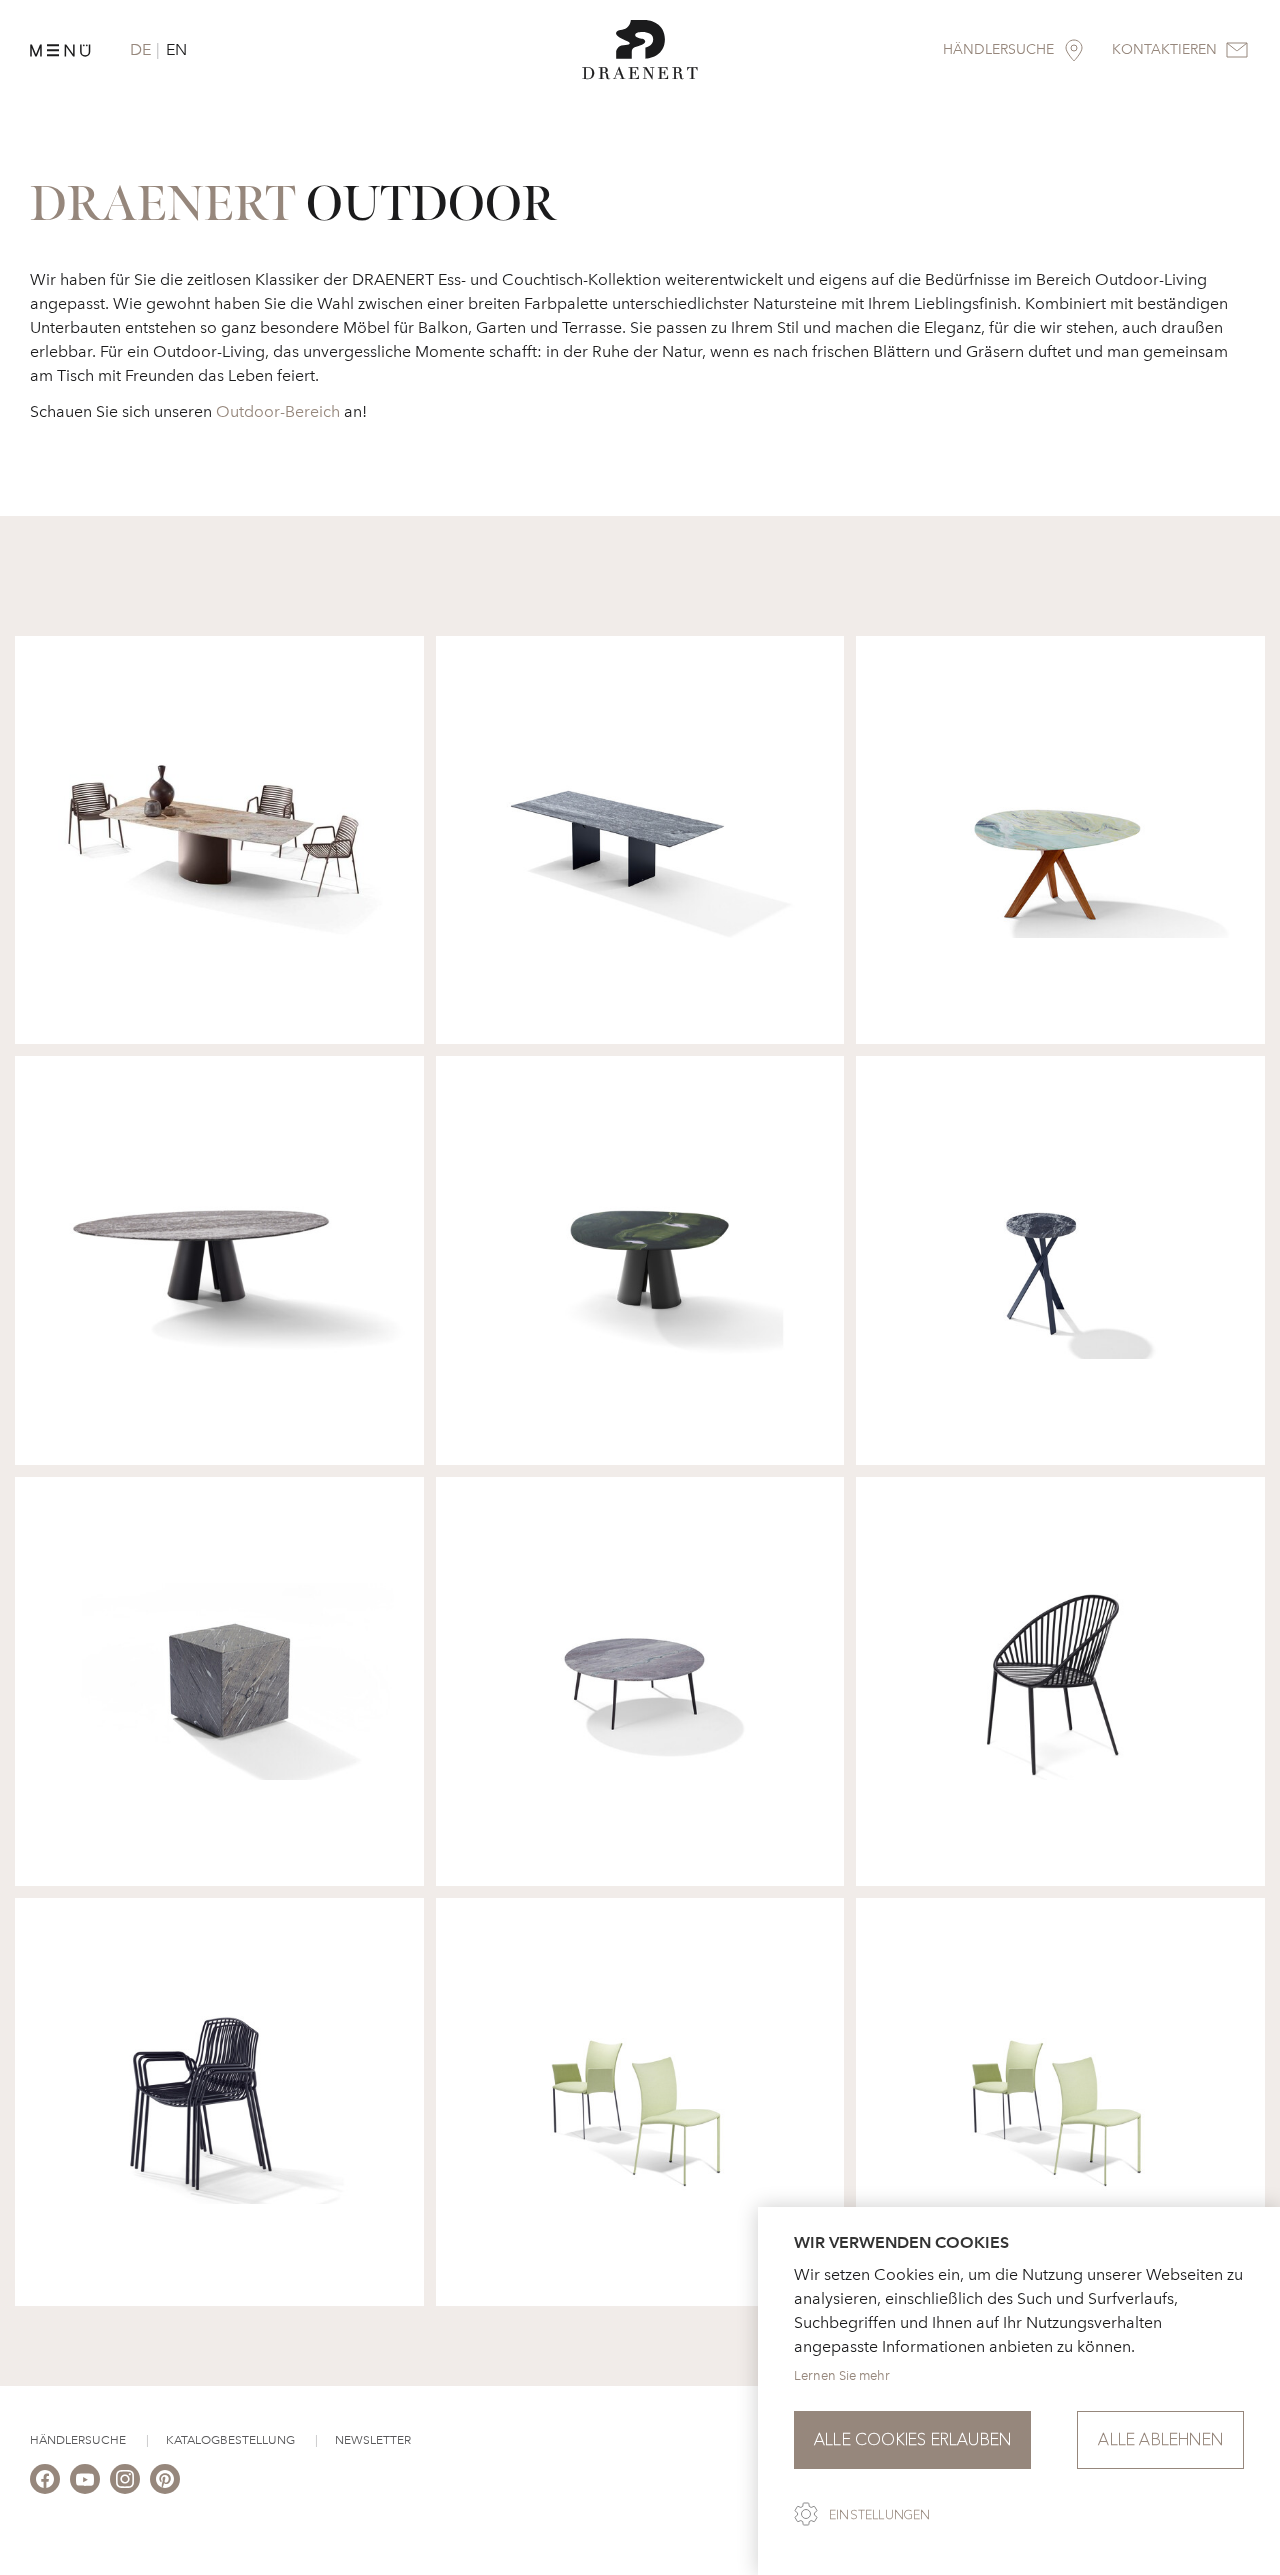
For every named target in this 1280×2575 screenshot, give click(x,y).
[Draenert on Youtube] (85, 2479)
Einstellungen (880, 2515)
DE (140, 49)
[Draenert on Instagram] (125, 2479)
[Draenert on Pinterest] (165, 2479)
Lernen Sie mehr (842, 2375)
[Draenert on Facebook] (45, 2479)
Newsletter (373, 2440)
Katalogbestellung (230, 2440)
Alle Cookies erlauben (912, 2439)
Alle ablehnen (1160, 2439)
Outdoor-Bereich (278, 411)
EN (176, 49)
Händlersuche (78, 2440)
